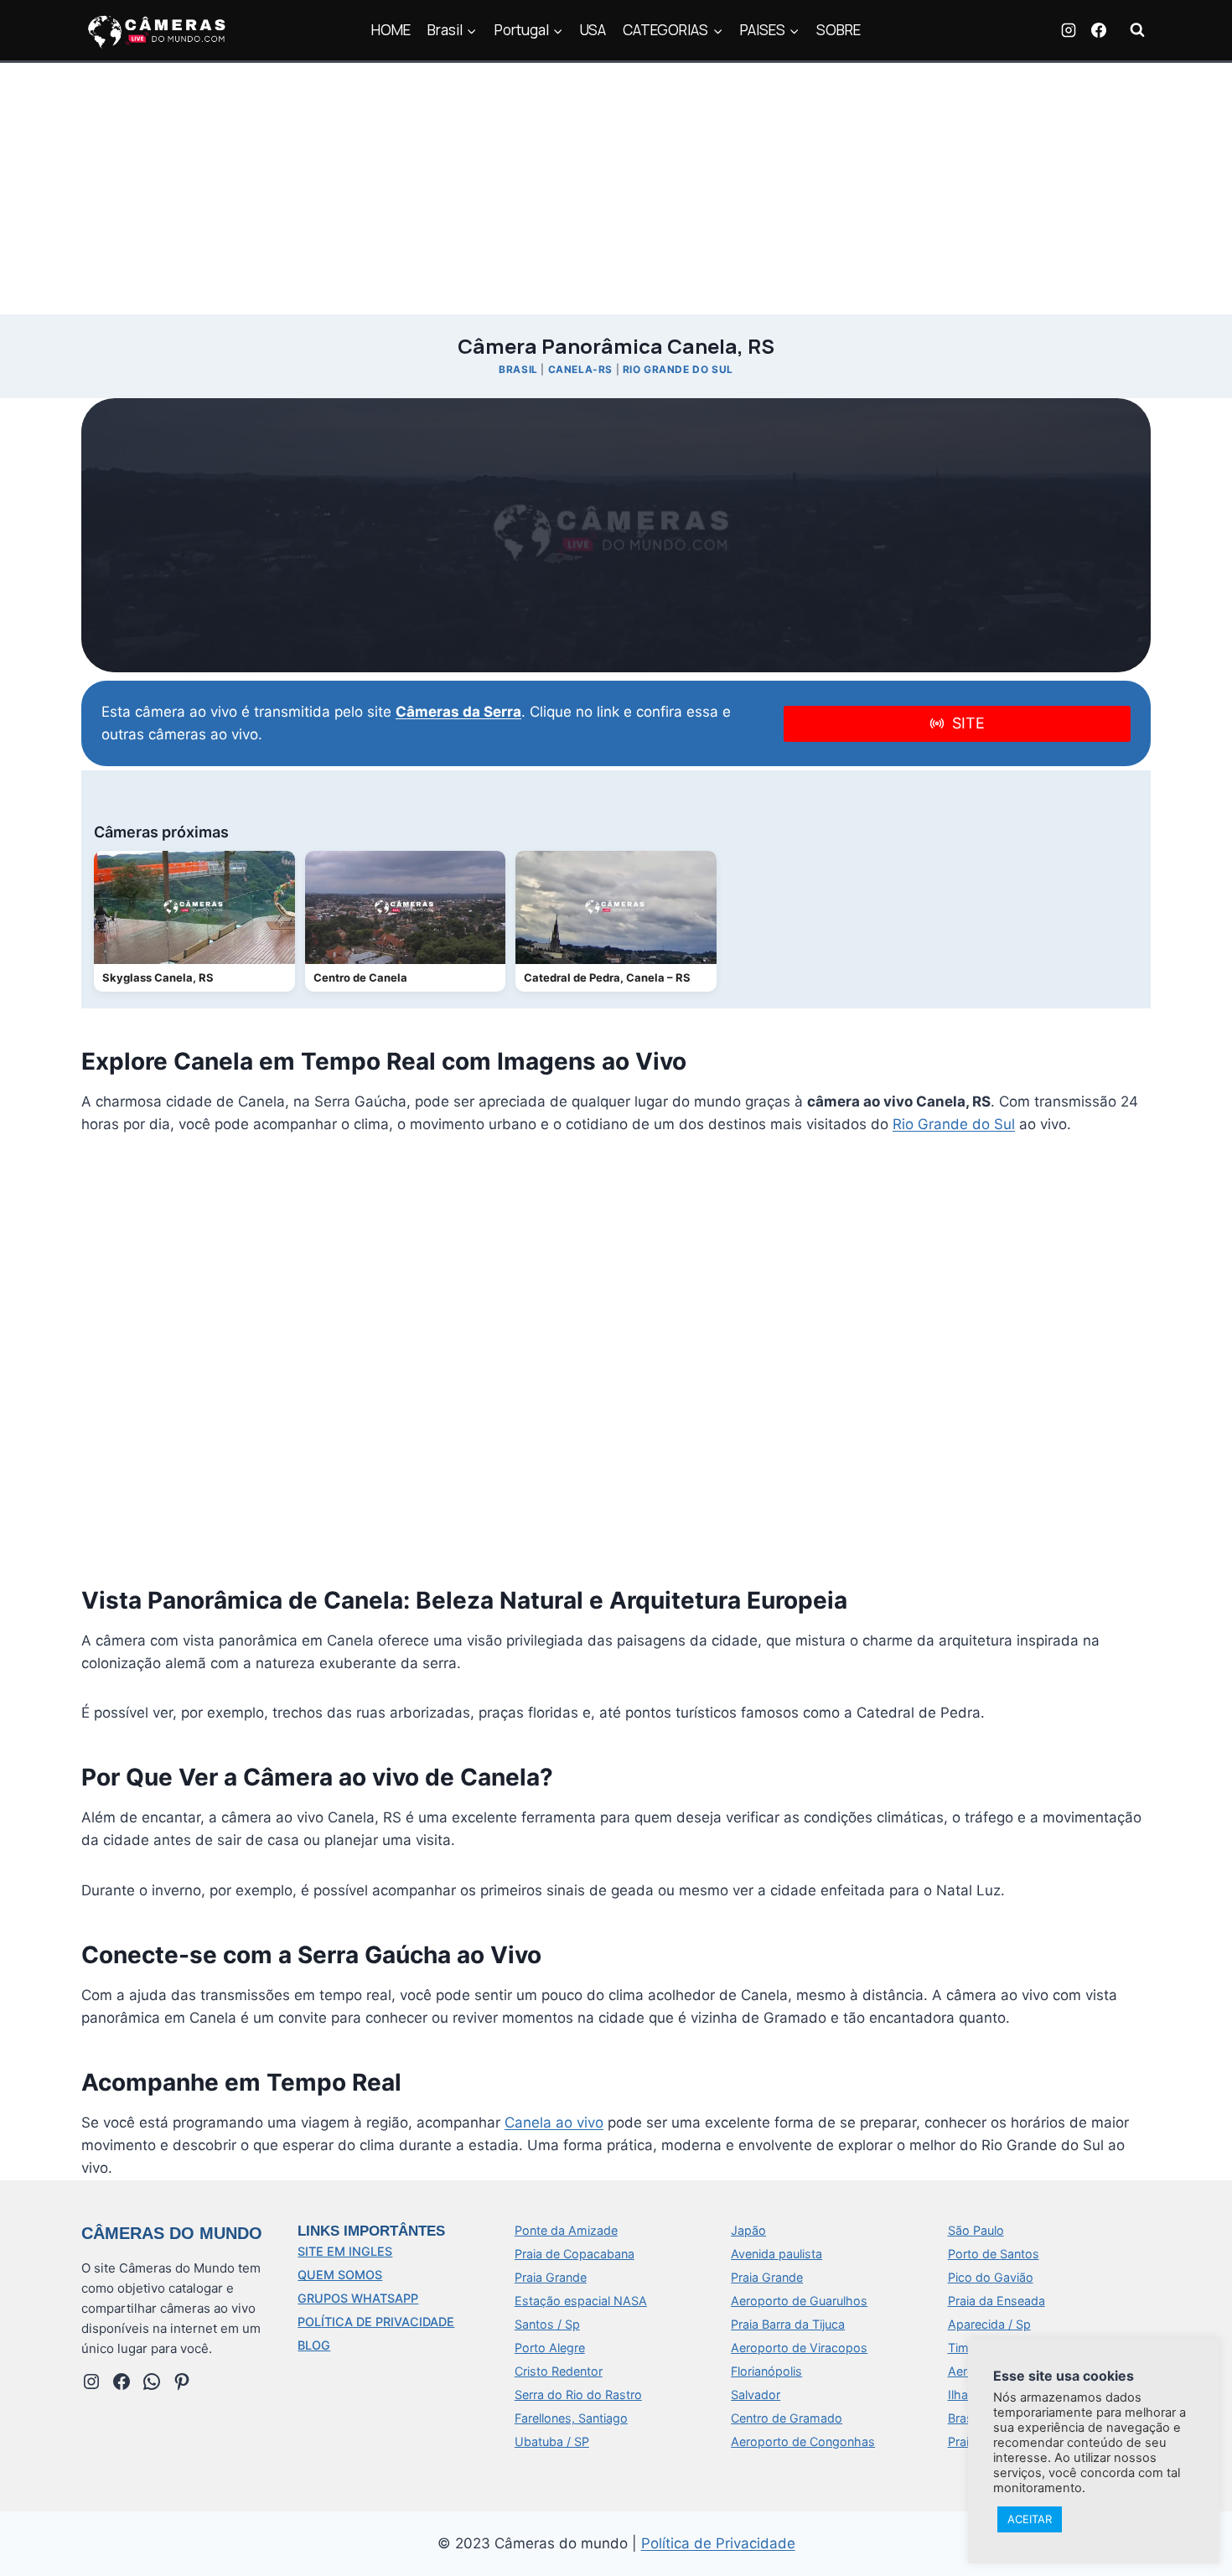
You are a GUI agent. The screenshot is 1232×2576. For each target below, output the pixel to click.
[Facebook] (1099, 30)
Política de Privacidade (718, 2543)
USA (593, 30)
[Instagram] (1069, 30)
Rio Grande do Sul (678, 369)
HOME (391, 30)
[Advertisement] (616, 189)
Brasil (518, 369)
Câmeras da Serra (458, 712)
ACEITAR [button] (1030, 2519)
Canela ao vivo (554, 2122)
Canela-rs (580, 369)
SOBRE (839, 30)
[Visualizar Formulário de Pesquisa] (1137, 30)
